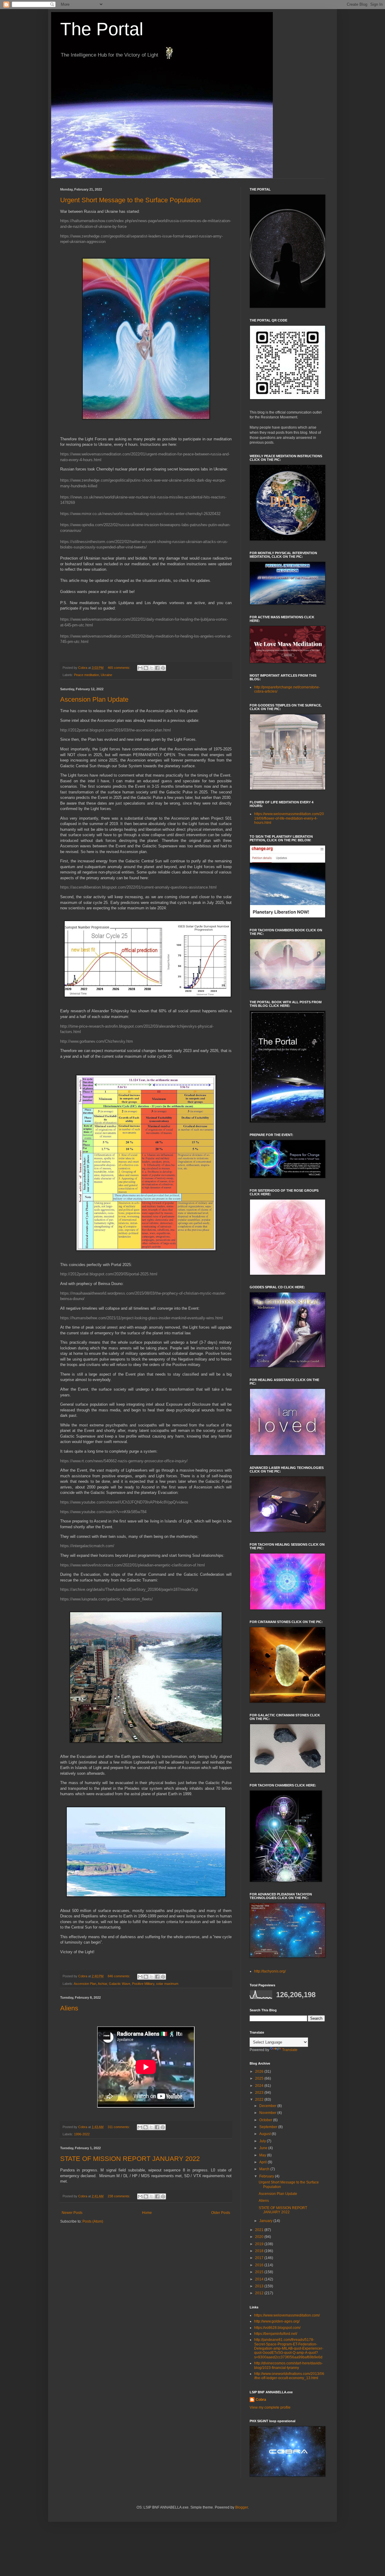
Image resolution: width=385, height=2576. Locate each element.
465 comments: (119, 668)
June (264, 2148)
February (267, 2176)
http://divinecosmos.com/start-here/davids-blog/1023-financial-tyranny (288, 2365)
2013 (260, 2286)
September (269, 2127)
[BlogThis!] (146, 668)
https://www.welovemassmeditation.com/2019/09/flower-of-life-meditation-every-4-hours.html (289, 818)
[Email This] (140, 668)
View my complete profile (270, 2407)
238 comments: (119, 2196)
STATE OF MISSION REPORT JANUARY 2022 (130, 2159)
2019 (260, 2244)
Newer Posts (72, 2213)
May (263, 2155)
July (263, 2141)
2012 (260, 2293)
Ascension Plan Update (94, 699)
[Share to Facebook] (157, 668)
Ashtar (102, 1984)
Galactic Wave (120, 1984)
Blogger (242, 2507)
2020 (260, 2237)
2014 (260, 2279)
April (263, 2162)
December (268, 2106)
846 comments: (119, 1976)
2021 (260, 2230)
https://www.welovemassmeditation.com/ (287, 2315)
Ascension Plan (85, 1984)
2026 (260, 2072)
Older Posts (221, 2213)
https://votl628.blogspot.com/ (277, 2328)
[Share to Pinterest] (163, 668)
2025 (260, 2078)
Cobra (261, 2400)
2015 (260, 2272)
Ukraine (106, 675)
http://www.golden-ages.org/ (277, 2321)
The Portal (102, 29)
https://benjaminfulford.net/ (276, 2334)
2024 (260, 2086)
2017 (260, 2258)
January (266, 2221)
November (268, 2113)
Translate (290, 2050)
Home (147, 2213)
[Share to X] (152, 668)
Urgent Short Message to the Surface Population (130, 200)
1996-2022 (82, 2134)
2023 (260, 2093)
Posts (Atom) (93, 2221)
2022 (260, 2100)
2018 (260, 2251)
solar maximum (167, 1984)
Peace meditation (86, 675)
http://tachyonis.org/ (270, 1971)
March (265, 2169)
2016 (260, 2265)
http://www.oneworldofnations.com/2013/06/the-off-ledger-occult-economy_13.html (289, 2376)
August (265, 2134)
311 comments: (119, 2127)
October (266, 2120)
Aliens (69, 2008)
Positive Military (143, 1984)
